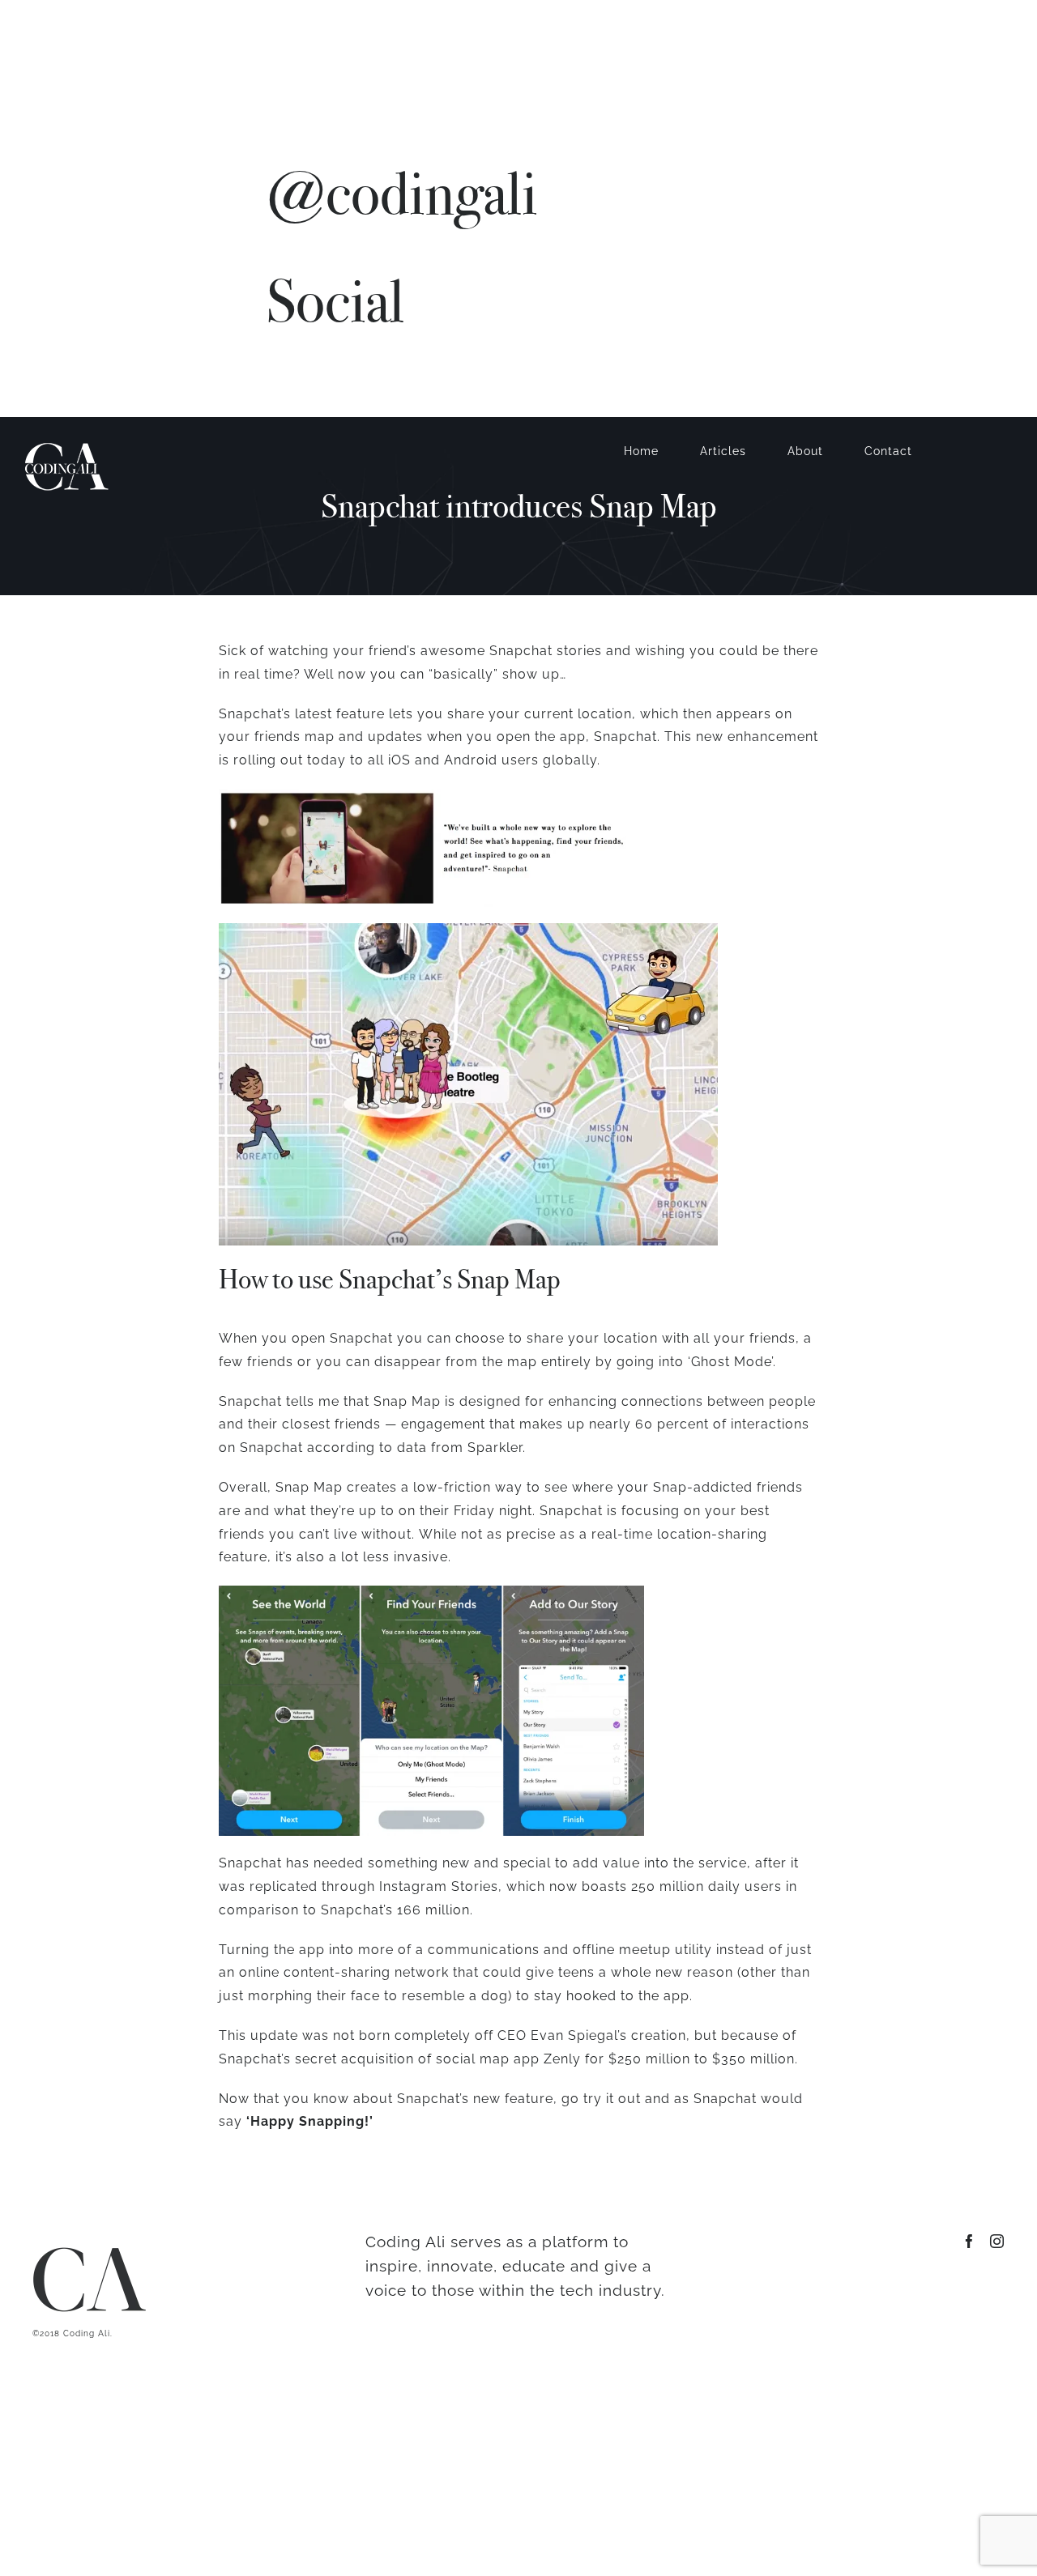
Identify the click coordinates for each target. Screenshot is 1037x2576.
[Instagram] (302, 385)
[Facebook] (273, 385)
